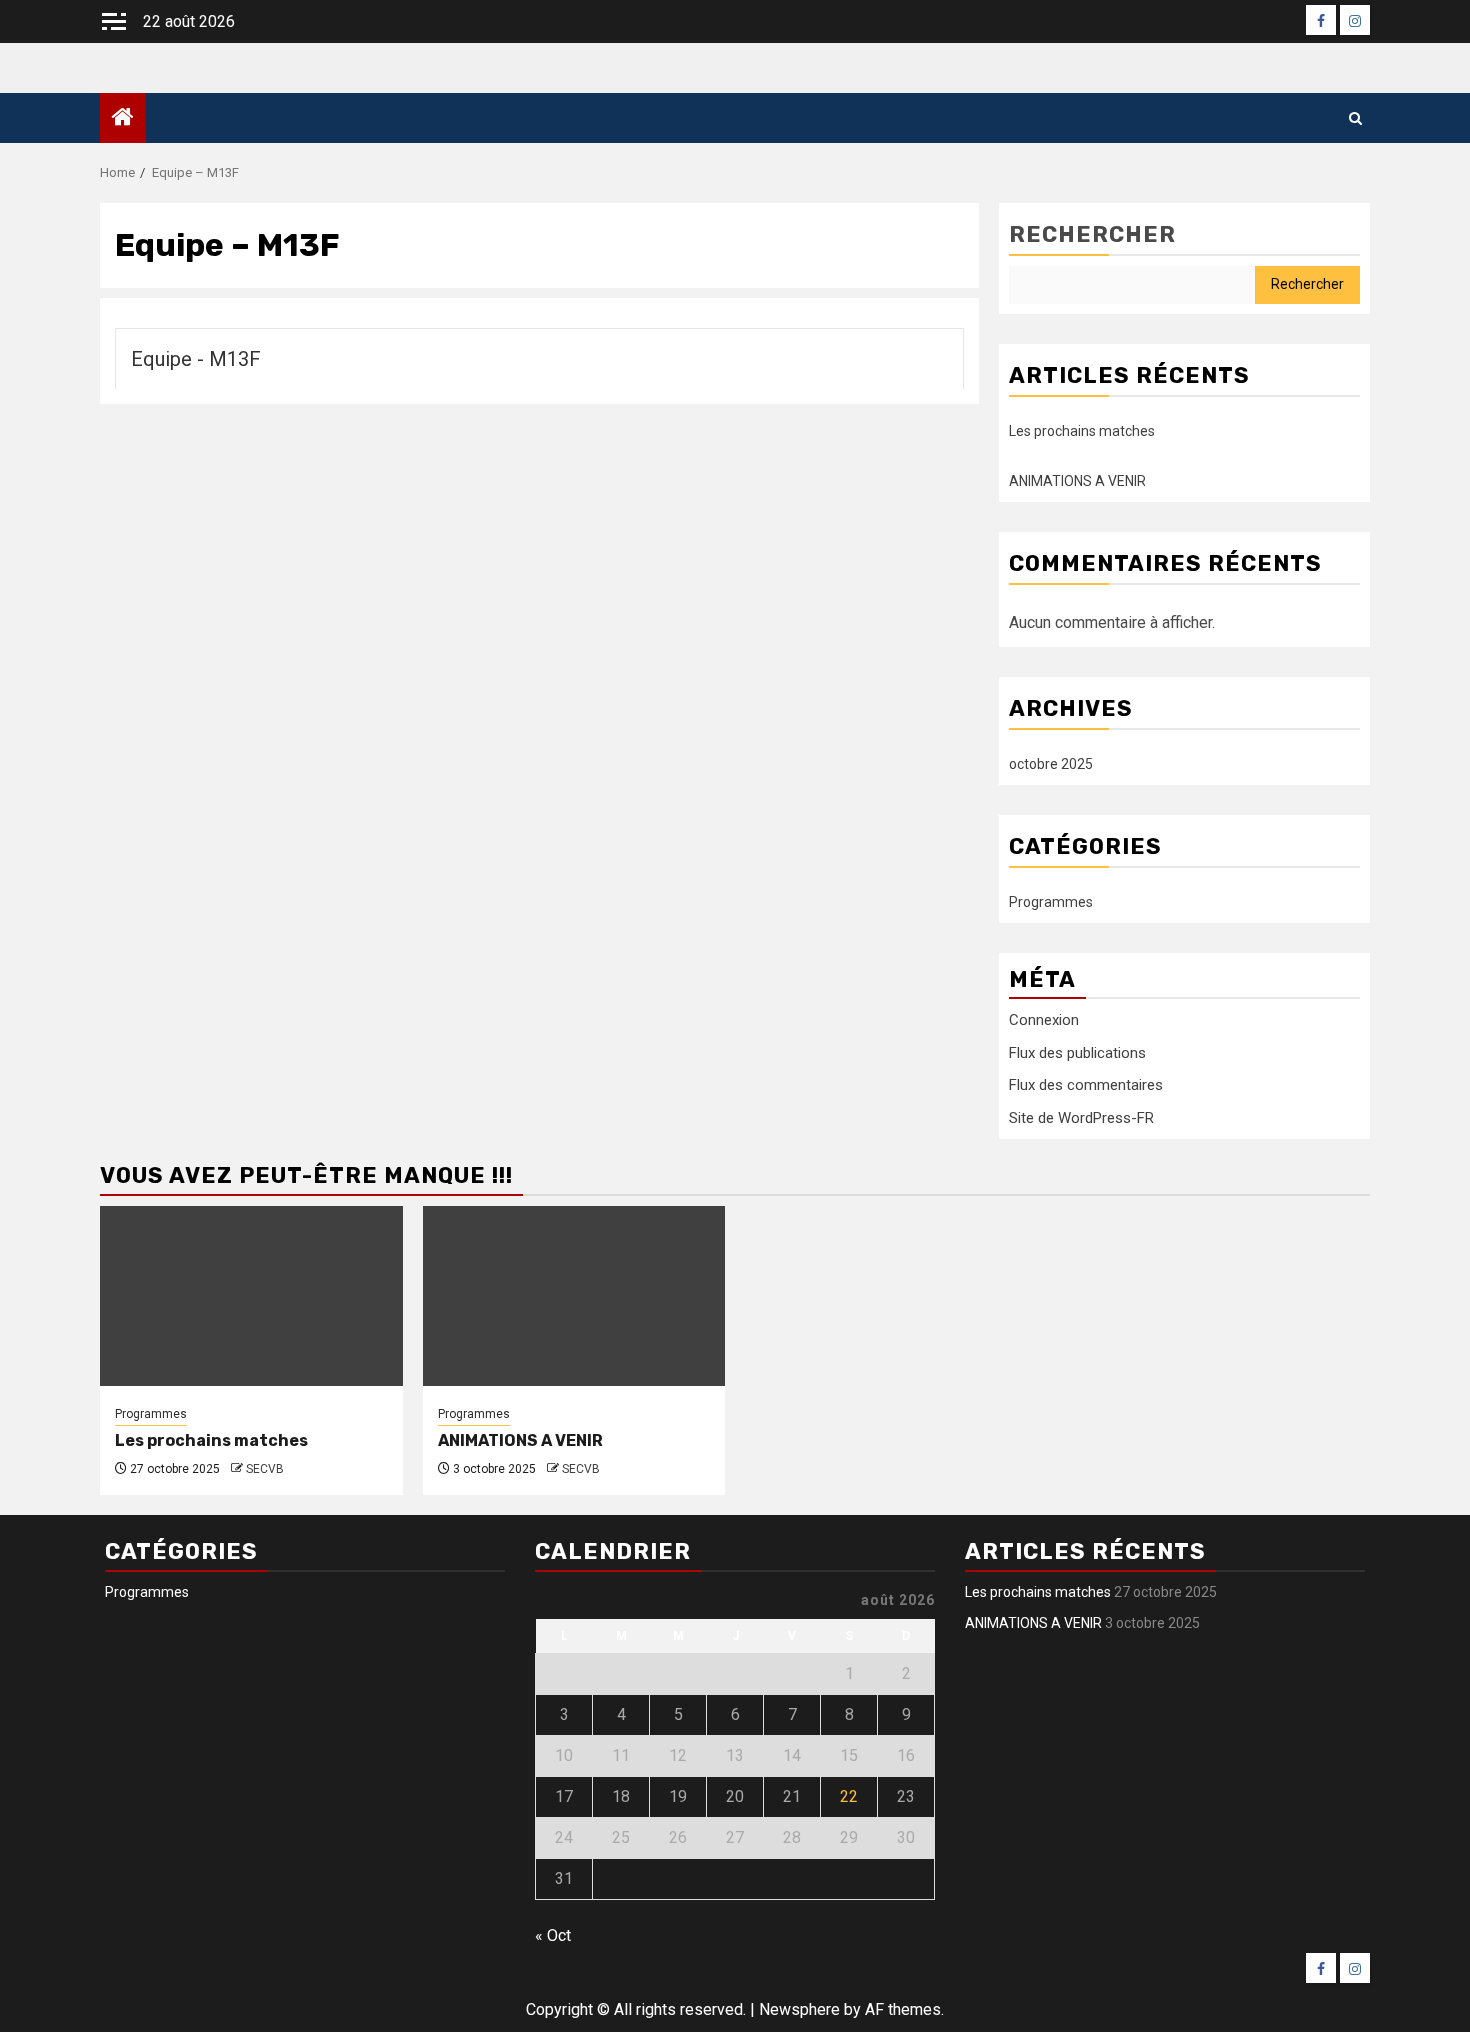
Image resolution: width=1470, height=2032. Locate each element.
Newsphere (799, 2009)
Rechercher (1092, 234)
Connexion (1044, 1020)
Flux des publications (1077, 1053)
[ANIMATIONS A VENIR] (574, 1296)
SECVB (265, 1469)
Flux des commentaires (1086, 1085)
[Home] (123, 119)
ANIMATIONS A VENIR (1077, 481)
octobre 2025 (1051, 764)
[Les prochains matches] (251, 1296)
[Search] (1355, 118)
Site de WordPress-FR (1081, 1118)
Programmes (1051, 902)
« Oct (553, 1935)
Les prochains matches (1082, 431)
